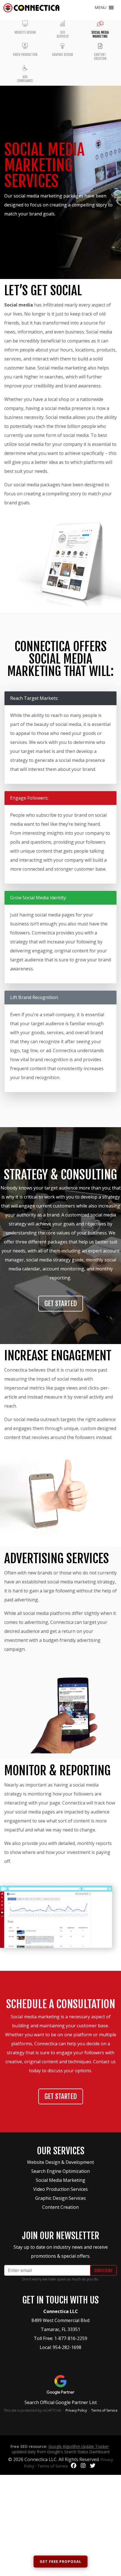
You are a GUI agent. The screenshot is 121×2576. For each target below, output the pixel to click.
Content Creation (100, 57)
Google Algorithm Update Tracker (79, 2446)
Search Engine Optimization (60, 2171)
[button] (100, 8)
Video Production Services (60, 2189)
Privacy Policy (76, 2410)
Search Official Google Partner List (61, 2402)
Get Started (61, 1304)
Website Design (25, 32)
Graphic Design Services (60, 2198)
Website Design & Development (60, 2162)
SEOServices (63, 34)
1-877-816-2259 (71, 2338)
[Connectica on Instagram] (83, 2466)
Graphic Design (62, 55)
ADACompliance (25, 79)
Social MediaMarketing (100, 34)
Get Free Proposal (60, 2561)
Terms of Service (104, 2410)
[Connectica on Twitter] (93, 2466)
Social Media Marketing (60, 2180)
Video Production (25, 55)
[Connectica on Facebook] (74, 2466)
